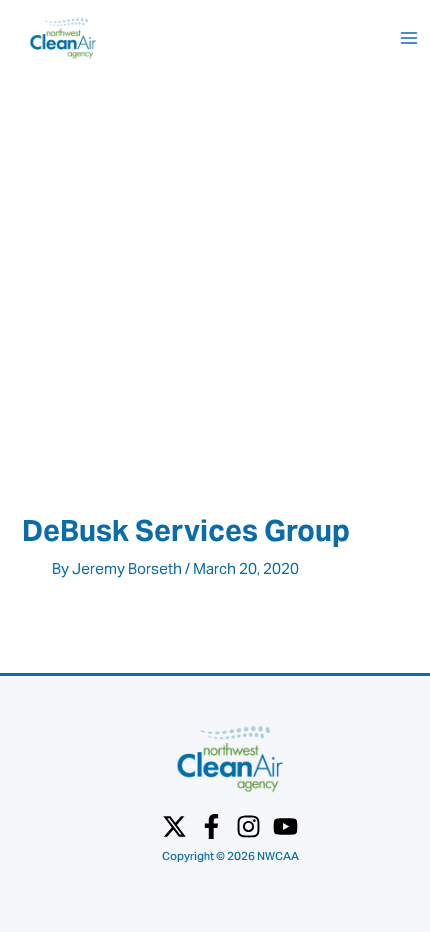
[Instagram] (248, 826)
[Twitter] (174, 826)
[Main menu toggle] (409, 38)
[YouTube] (285, 826)
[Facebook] (211, 826)
